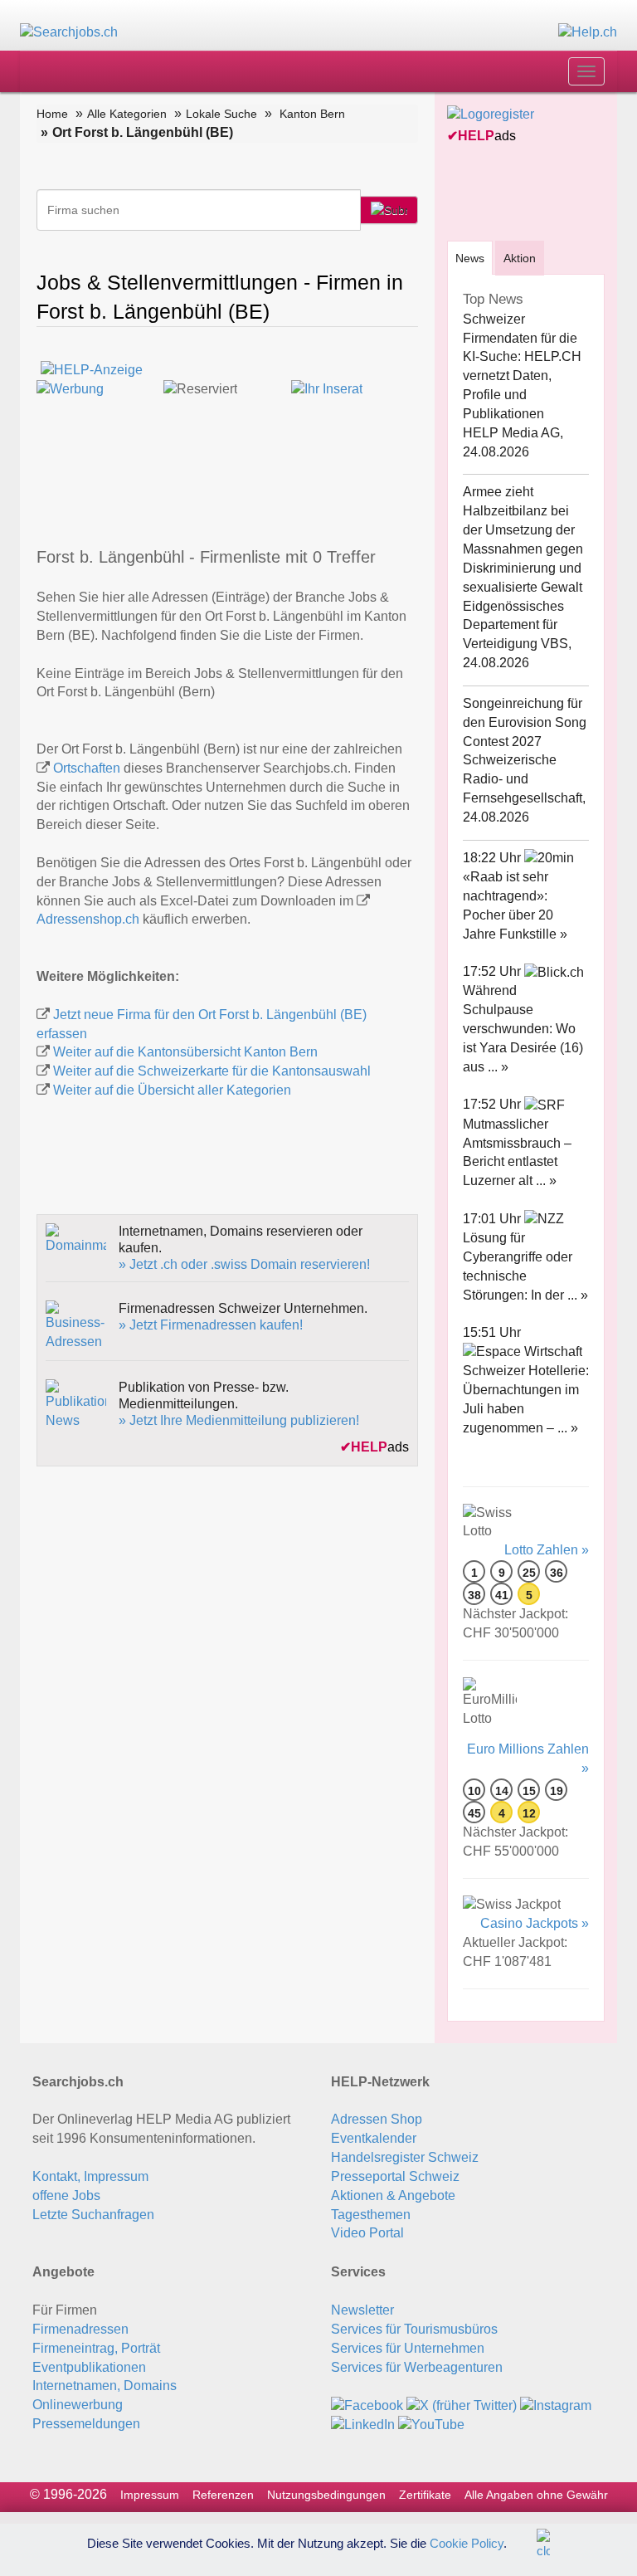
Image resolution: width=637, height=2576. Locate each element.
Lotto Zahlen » (547, 1550)
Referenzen (223, 2495)
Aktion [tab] (520, 258)
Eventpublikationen (89, 2367)
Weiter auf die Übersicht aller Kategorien (172, 1090)
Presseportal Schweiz (395, 2176)
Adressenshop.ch (88, 919)
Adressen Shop (377, 2119)
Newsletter (362, 2310)
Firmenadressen (80, 2329)
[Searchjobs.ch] (69, 32)
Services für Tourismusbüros (414, 2329)
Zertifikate (425, 2495)
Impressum (150, 2495)
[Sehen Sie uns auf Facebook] (367, 2405)
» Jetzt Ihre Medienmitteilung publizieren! (239, 1420)
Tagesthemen (371, 2215)
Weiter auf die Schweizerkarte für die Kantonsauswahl (212, 1071)
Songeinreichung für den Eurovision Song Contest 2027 (525, 722)
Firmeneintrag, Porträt (96, 2348)
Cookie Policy (467, 2542)
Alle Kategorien (127, 114)
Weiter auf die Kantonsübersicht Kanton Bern (185, 1052)
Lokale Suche (221, 114)
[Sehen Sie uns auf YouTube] (431, 2424)
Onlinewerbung (78, 2405)
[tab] (470, 258)
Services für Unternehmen (408, 2348)
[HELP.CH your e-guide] (588, 32)
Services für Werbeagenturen (417, 2367)
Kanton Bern (312, 114)
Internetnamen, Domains (105, 2386)
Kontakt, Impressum (90, 2176)
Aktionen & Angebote (393, 2195)
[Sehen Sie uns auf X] (462, 2405)
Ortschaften (87, 768)
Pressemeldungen (86, 2424)
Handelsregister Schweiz (405, 2157)
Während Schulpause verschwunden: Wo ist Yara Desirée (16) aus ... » (523, 1028)
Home (52, 114)
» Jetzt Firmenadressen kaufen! (211, 1325)
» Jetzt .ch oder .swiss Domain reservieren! (244, 1264)
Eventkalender (374, 2138)
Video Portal (367, 2233)
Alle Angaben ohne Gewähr (536, 2495)
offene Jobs (66, 2195)
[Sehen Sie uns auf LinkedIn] (363, 2424)
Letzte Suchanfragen (93, 2215)
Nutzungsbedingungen (326, 2495)
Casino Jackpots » (535, 1923)
